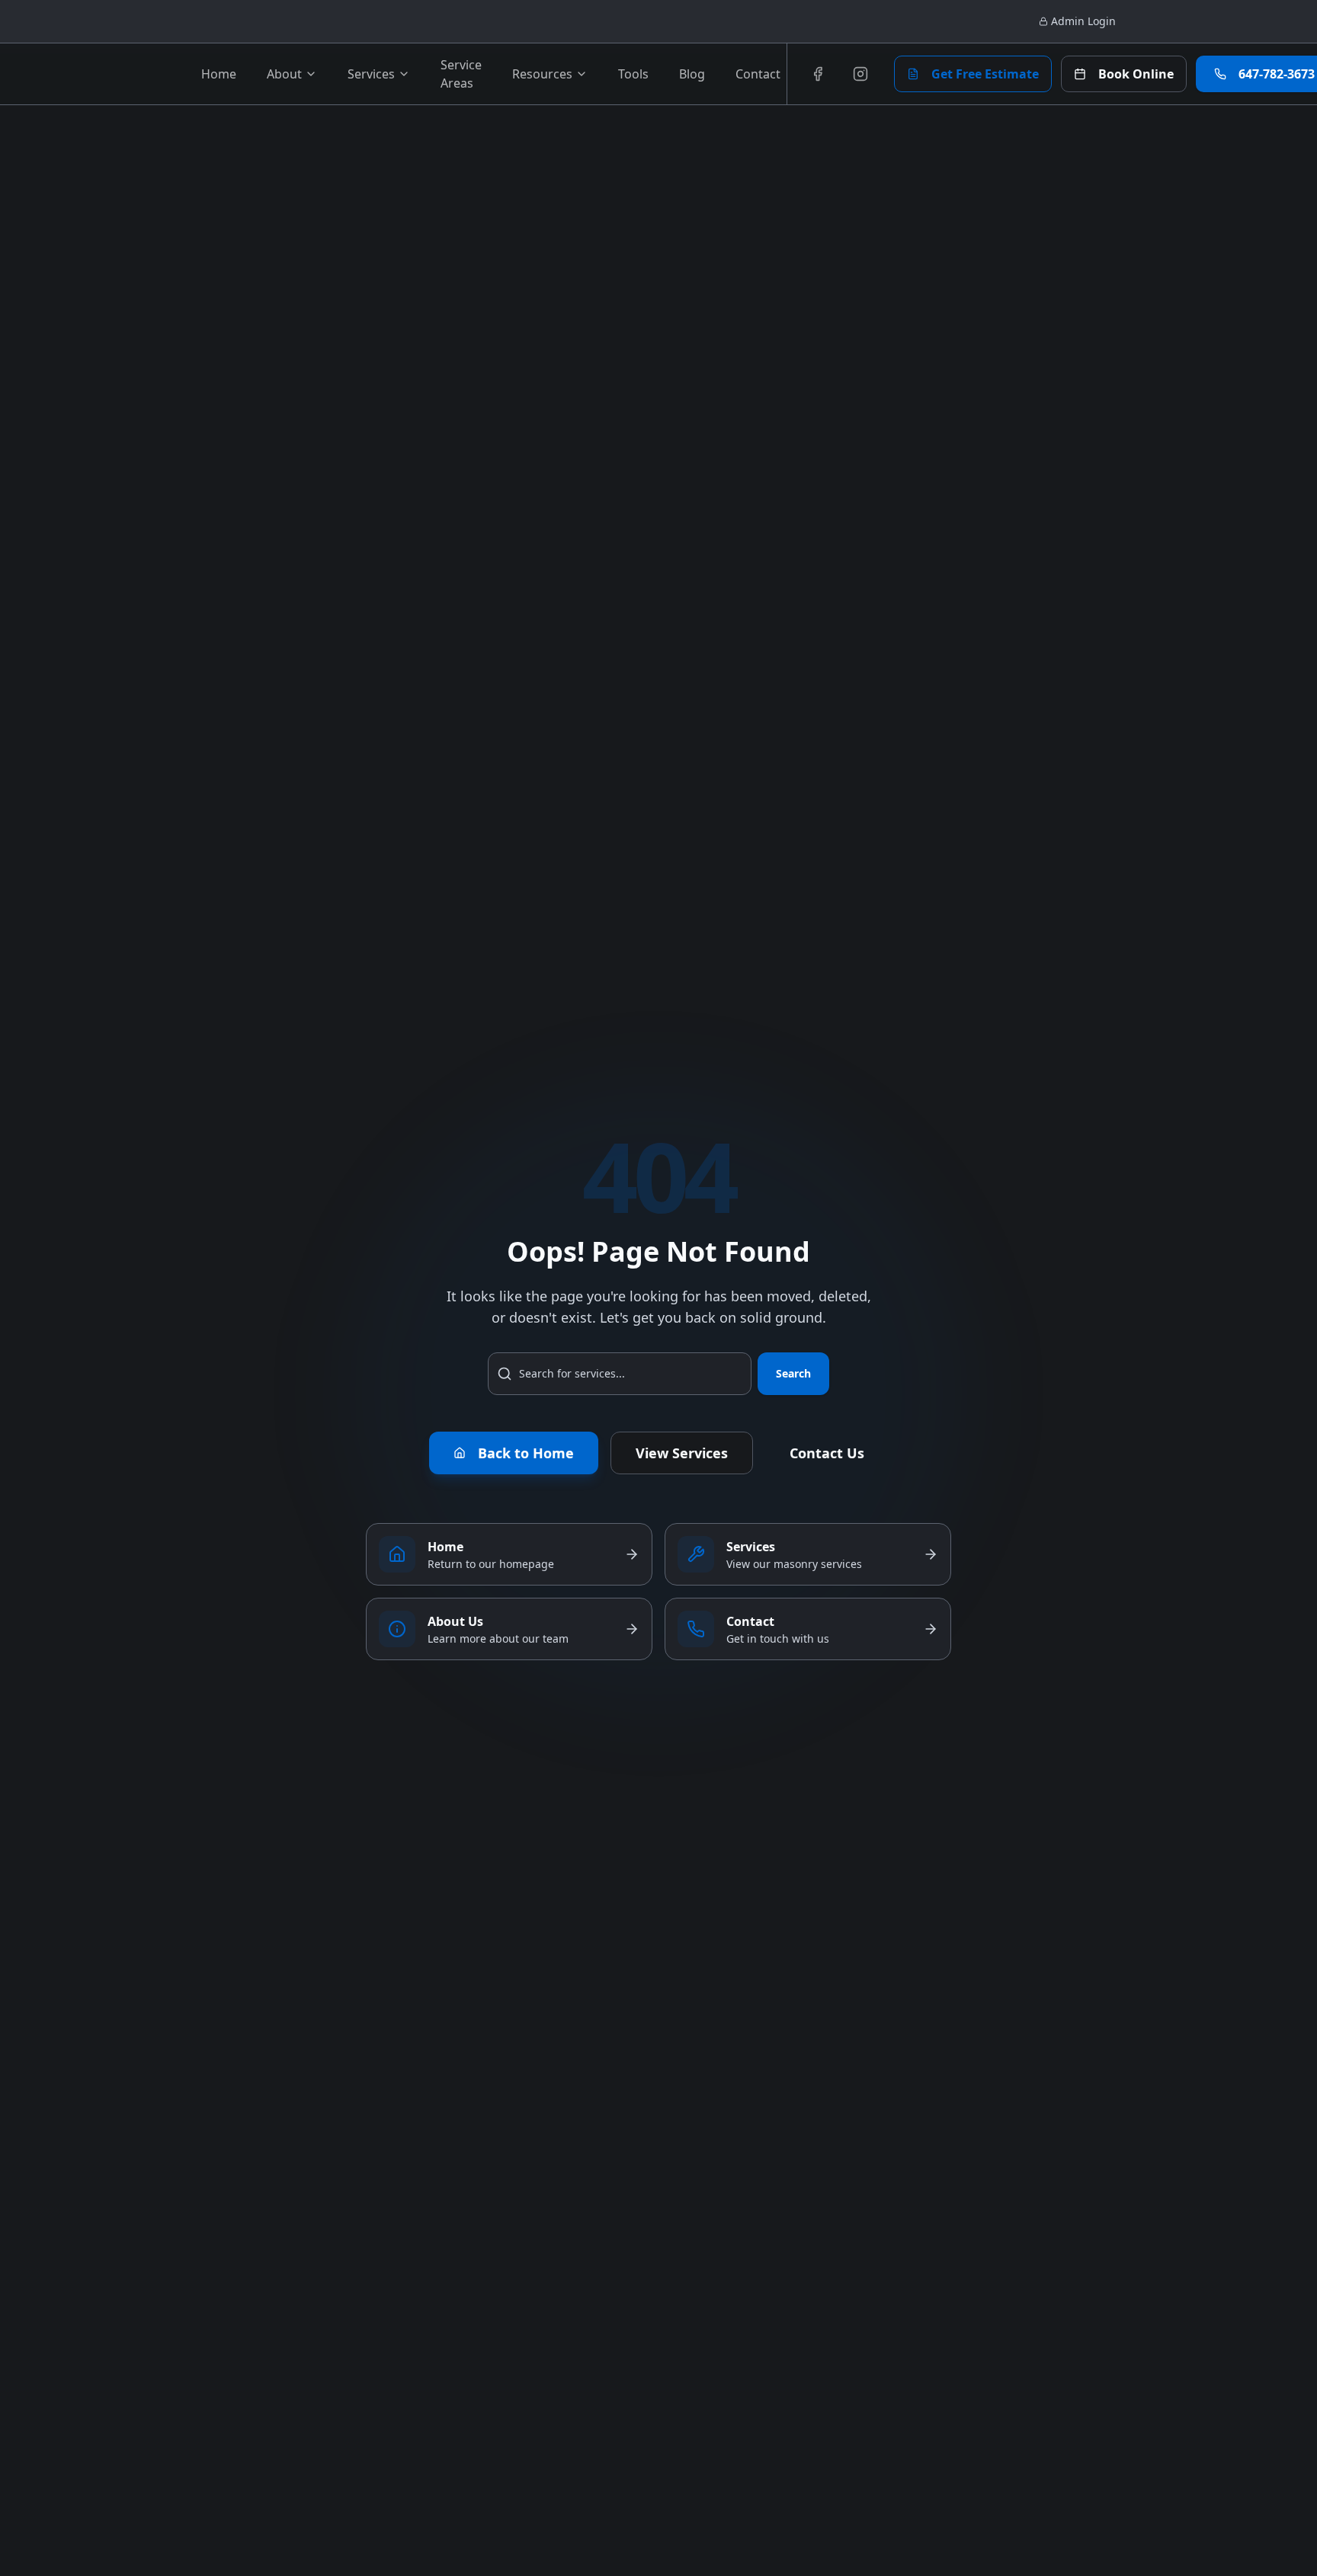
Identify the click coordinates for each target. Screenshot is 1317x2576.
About (284, 74)
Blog (692, 74)
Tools (633, 74)
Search (793, 1373)
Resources (542, 74)
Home (219, 74)
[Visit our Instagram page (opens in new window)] (860, 74)
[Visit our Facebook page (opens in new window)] (818, 74)
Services (371, 74)
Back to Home (526, 1453)
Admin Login (1083, 21)
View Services (682, 1453)
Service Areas (461, 74)
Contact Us (827, 1453)
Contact (758, 74)
